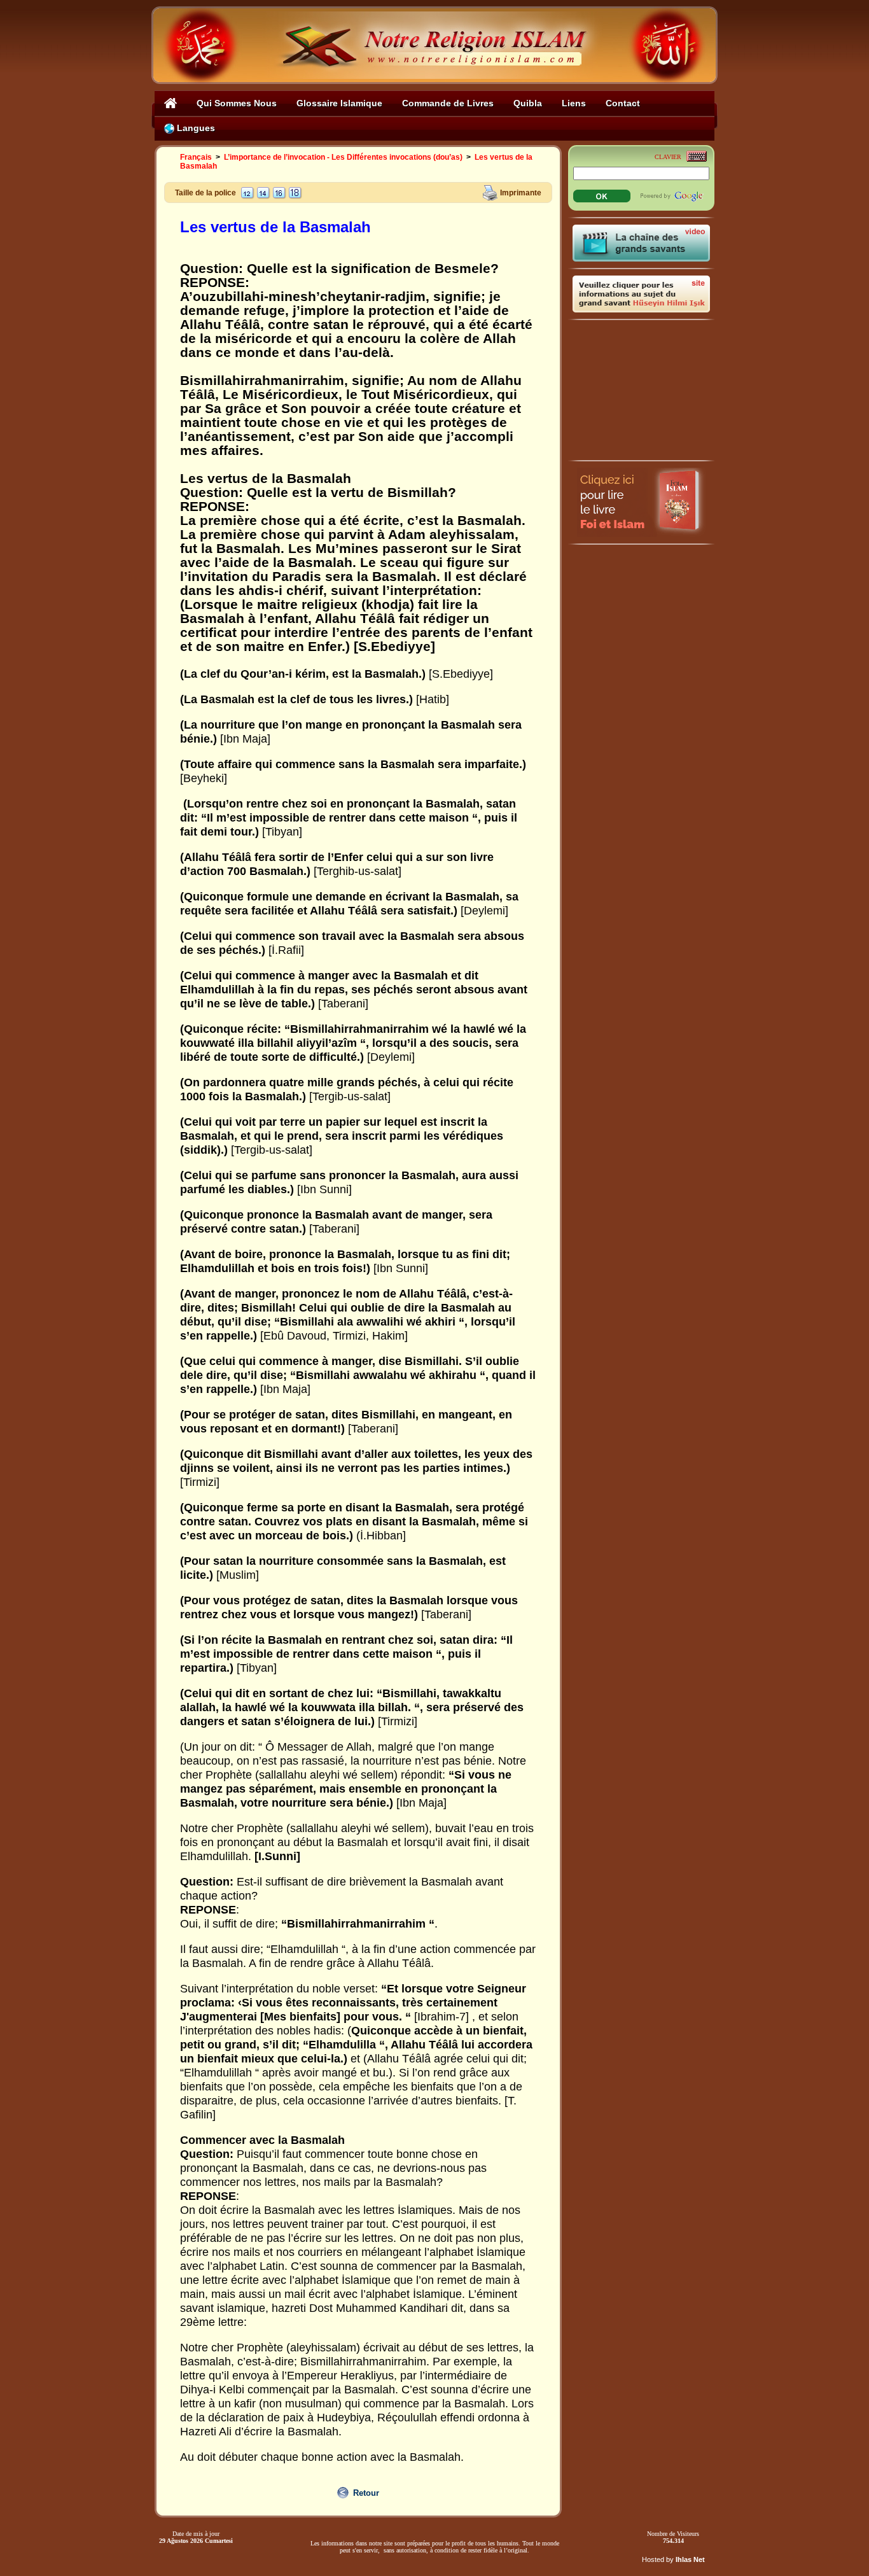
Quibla (528, 103)
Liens (574, 103)
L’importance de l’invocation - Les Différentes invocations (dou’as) (343, 157)
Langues (195, 128)
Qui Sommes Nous (237, 103)
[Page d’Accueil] (171, 103)
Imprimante (521, 192)
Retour (366, 2493)
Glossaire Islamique (339, 103)
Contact (623, 103)
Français (196, 157)
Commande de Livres (448, 103)
